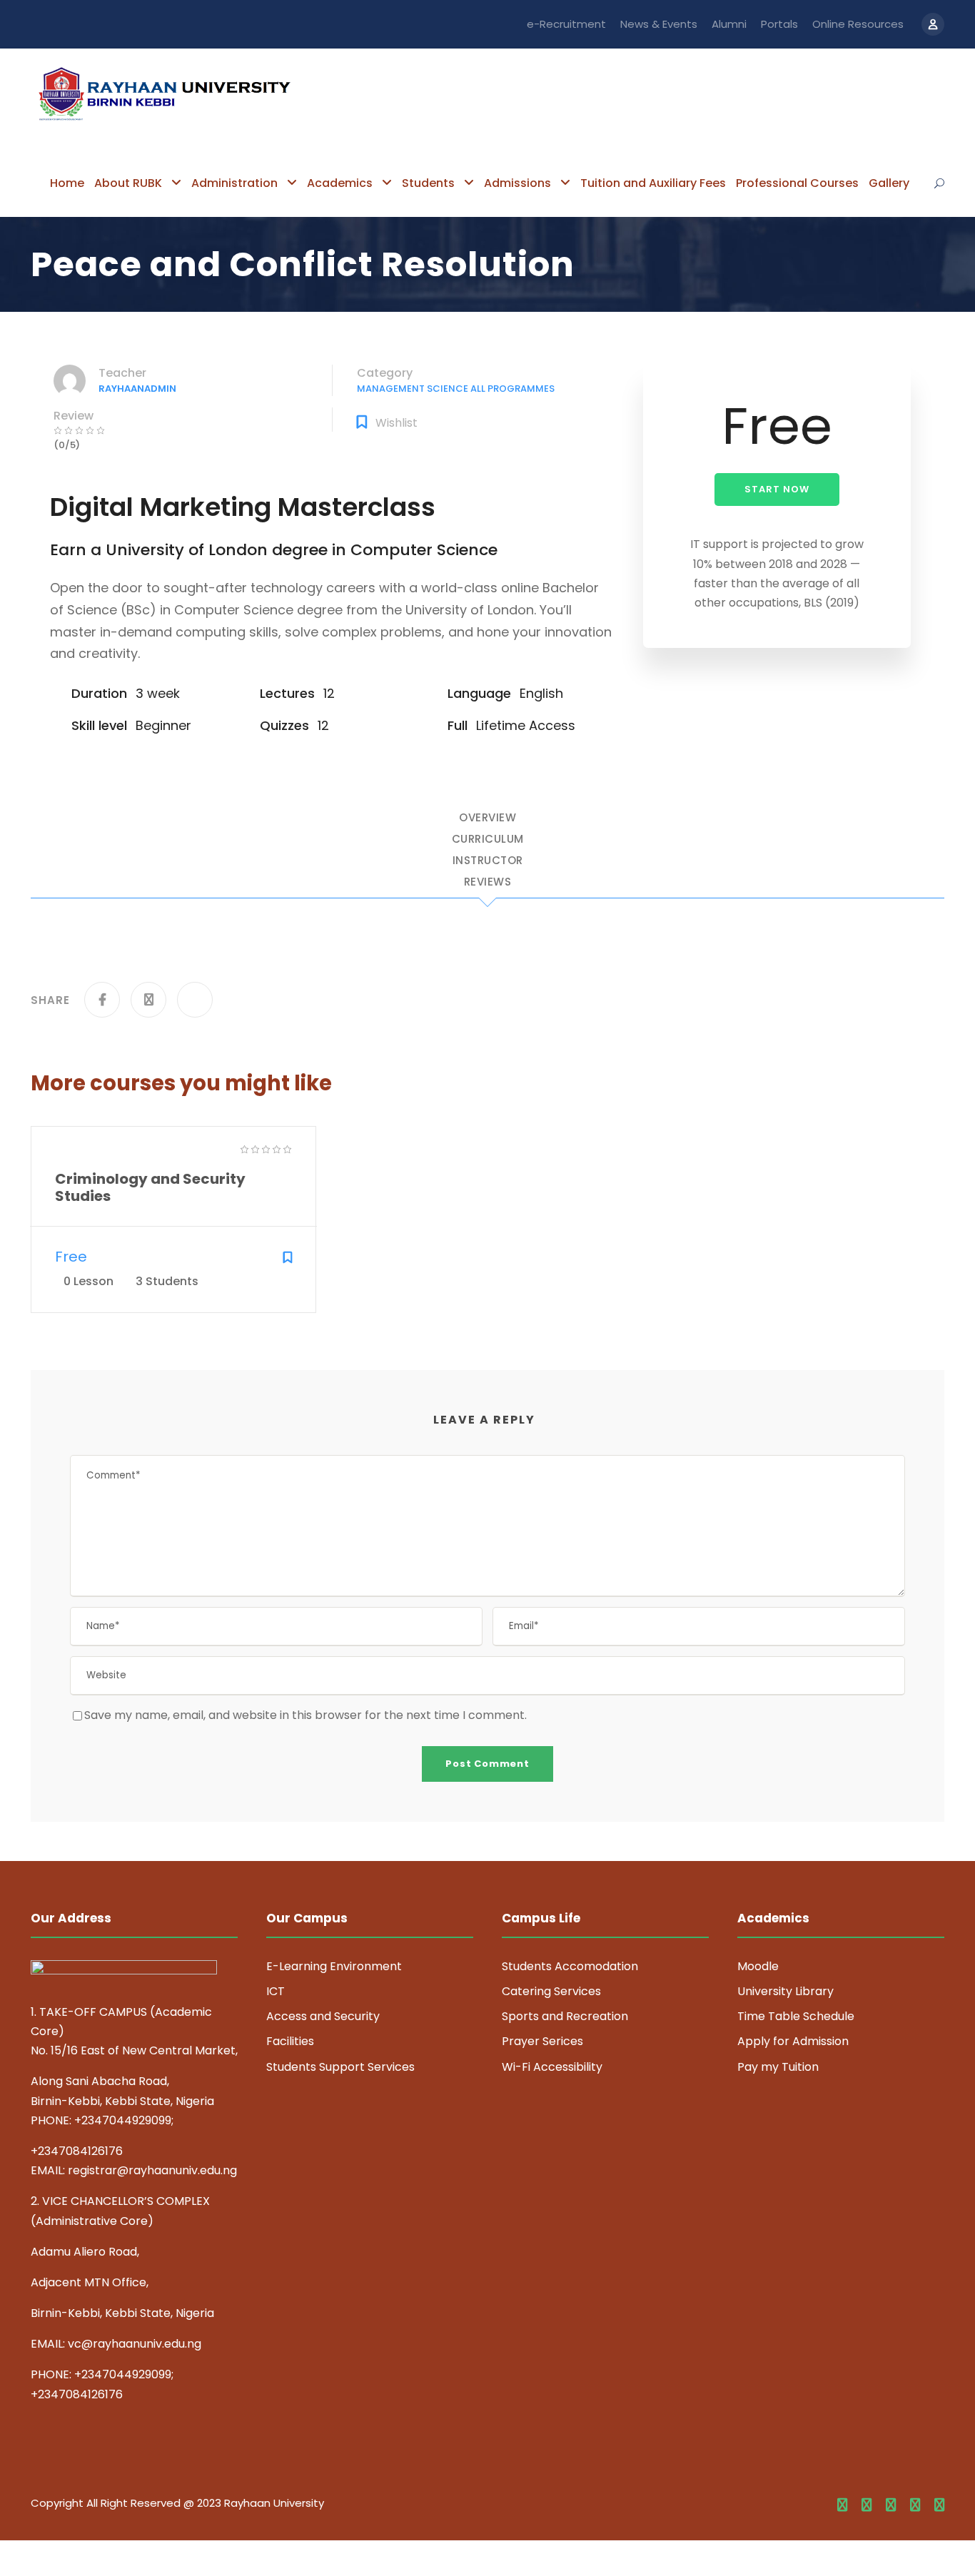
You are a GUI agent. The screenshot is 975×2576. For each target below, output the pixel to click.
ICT (276, 1991)
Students (428, 183)
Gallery (889, 183)
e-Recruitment (566, 24)
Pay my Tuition (778, 2067)
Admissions (517, 183)
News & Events (659, 24)
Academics (340, 183)
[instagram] (939, 2505)
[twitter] (915, 2505)
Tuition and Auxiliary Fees (653, 183)
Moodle (758, 1966)
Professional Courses (797, 183)
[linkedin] (867, 2505)
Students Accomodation (570, 1966)
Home (67, 183)
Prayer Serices (542, 2041)
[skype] (891, 2505)
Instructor (488, 861)
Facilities (290, 2041)
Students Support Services (340, 2067)
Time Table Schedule (796, 2016)
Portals (779, 24)
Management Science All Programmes (456, 389)
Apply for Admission (793, 2041)
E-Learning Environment (334, 1966)
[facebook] (842, 2505)
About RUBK (128, 183)
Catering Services (551, 1991)
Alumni (729, 24)
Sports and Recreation (565, 2016)
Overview (487, 818)
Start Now (777, 489)
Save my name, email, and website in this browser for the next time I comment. (305, 1715)
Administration (234, 183)
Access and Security (323, 2016)
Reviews (488, 883)
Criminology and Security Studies (150, 1187)
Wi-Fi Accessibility (552, 2067)
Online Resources (858, 24)
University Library (785, 1991)
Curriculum (488, 840)
